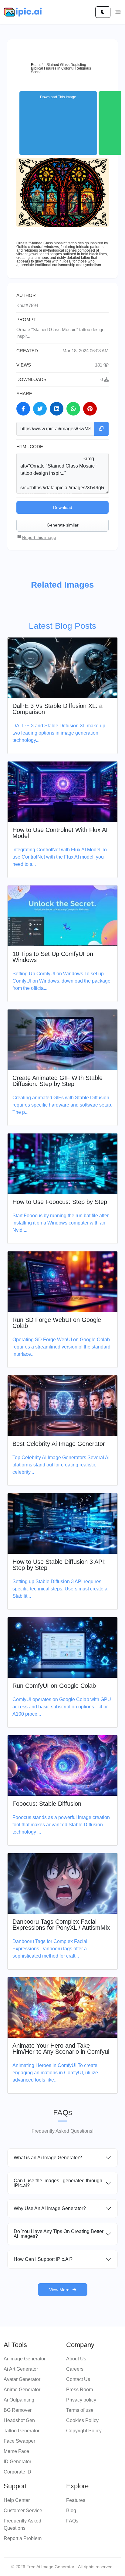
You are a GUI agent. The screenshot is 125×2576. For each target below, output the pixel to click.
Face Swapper (19, 2441)
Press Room (79, 2390)
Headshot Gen (19, 2420)
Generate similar (63, 525)
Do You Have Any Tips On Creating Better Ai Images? (59, 2234)
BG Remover (18, 2410)
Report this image (39, 537)
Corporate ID (17, 2472)
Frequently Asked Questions (22, 2524)
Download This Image (58, 97)
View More (59, 2290)
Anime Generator (22, 2390)
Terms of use (80, 2410)
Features (76, 2500)
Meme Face (16, 2451)
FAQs (72, 2521)
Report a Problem (23, 2538)
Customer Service (23, 2511)
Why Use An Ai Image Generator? (50, 2208)
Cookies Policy (82, 2420)
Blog (71, 2511)
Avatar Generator (22, 2379)
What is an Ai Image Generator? (48, 2158)
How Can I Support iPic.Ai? (43, 2259)
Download (63, 507)
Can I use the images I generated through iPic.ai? (58, 2183)
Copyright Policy (84, 2431)
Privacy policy (81, 2400)
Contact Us (78, 2379)
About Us (76, 2359)
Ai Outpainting (19, 2400)
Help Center (17, 2500)
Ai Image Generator (25, 2359)
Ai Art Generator (21, 2369)
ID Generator (17, 2462)
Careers (75, 2369)
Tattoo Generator (22, 2431)
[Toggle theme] (103, 12)
